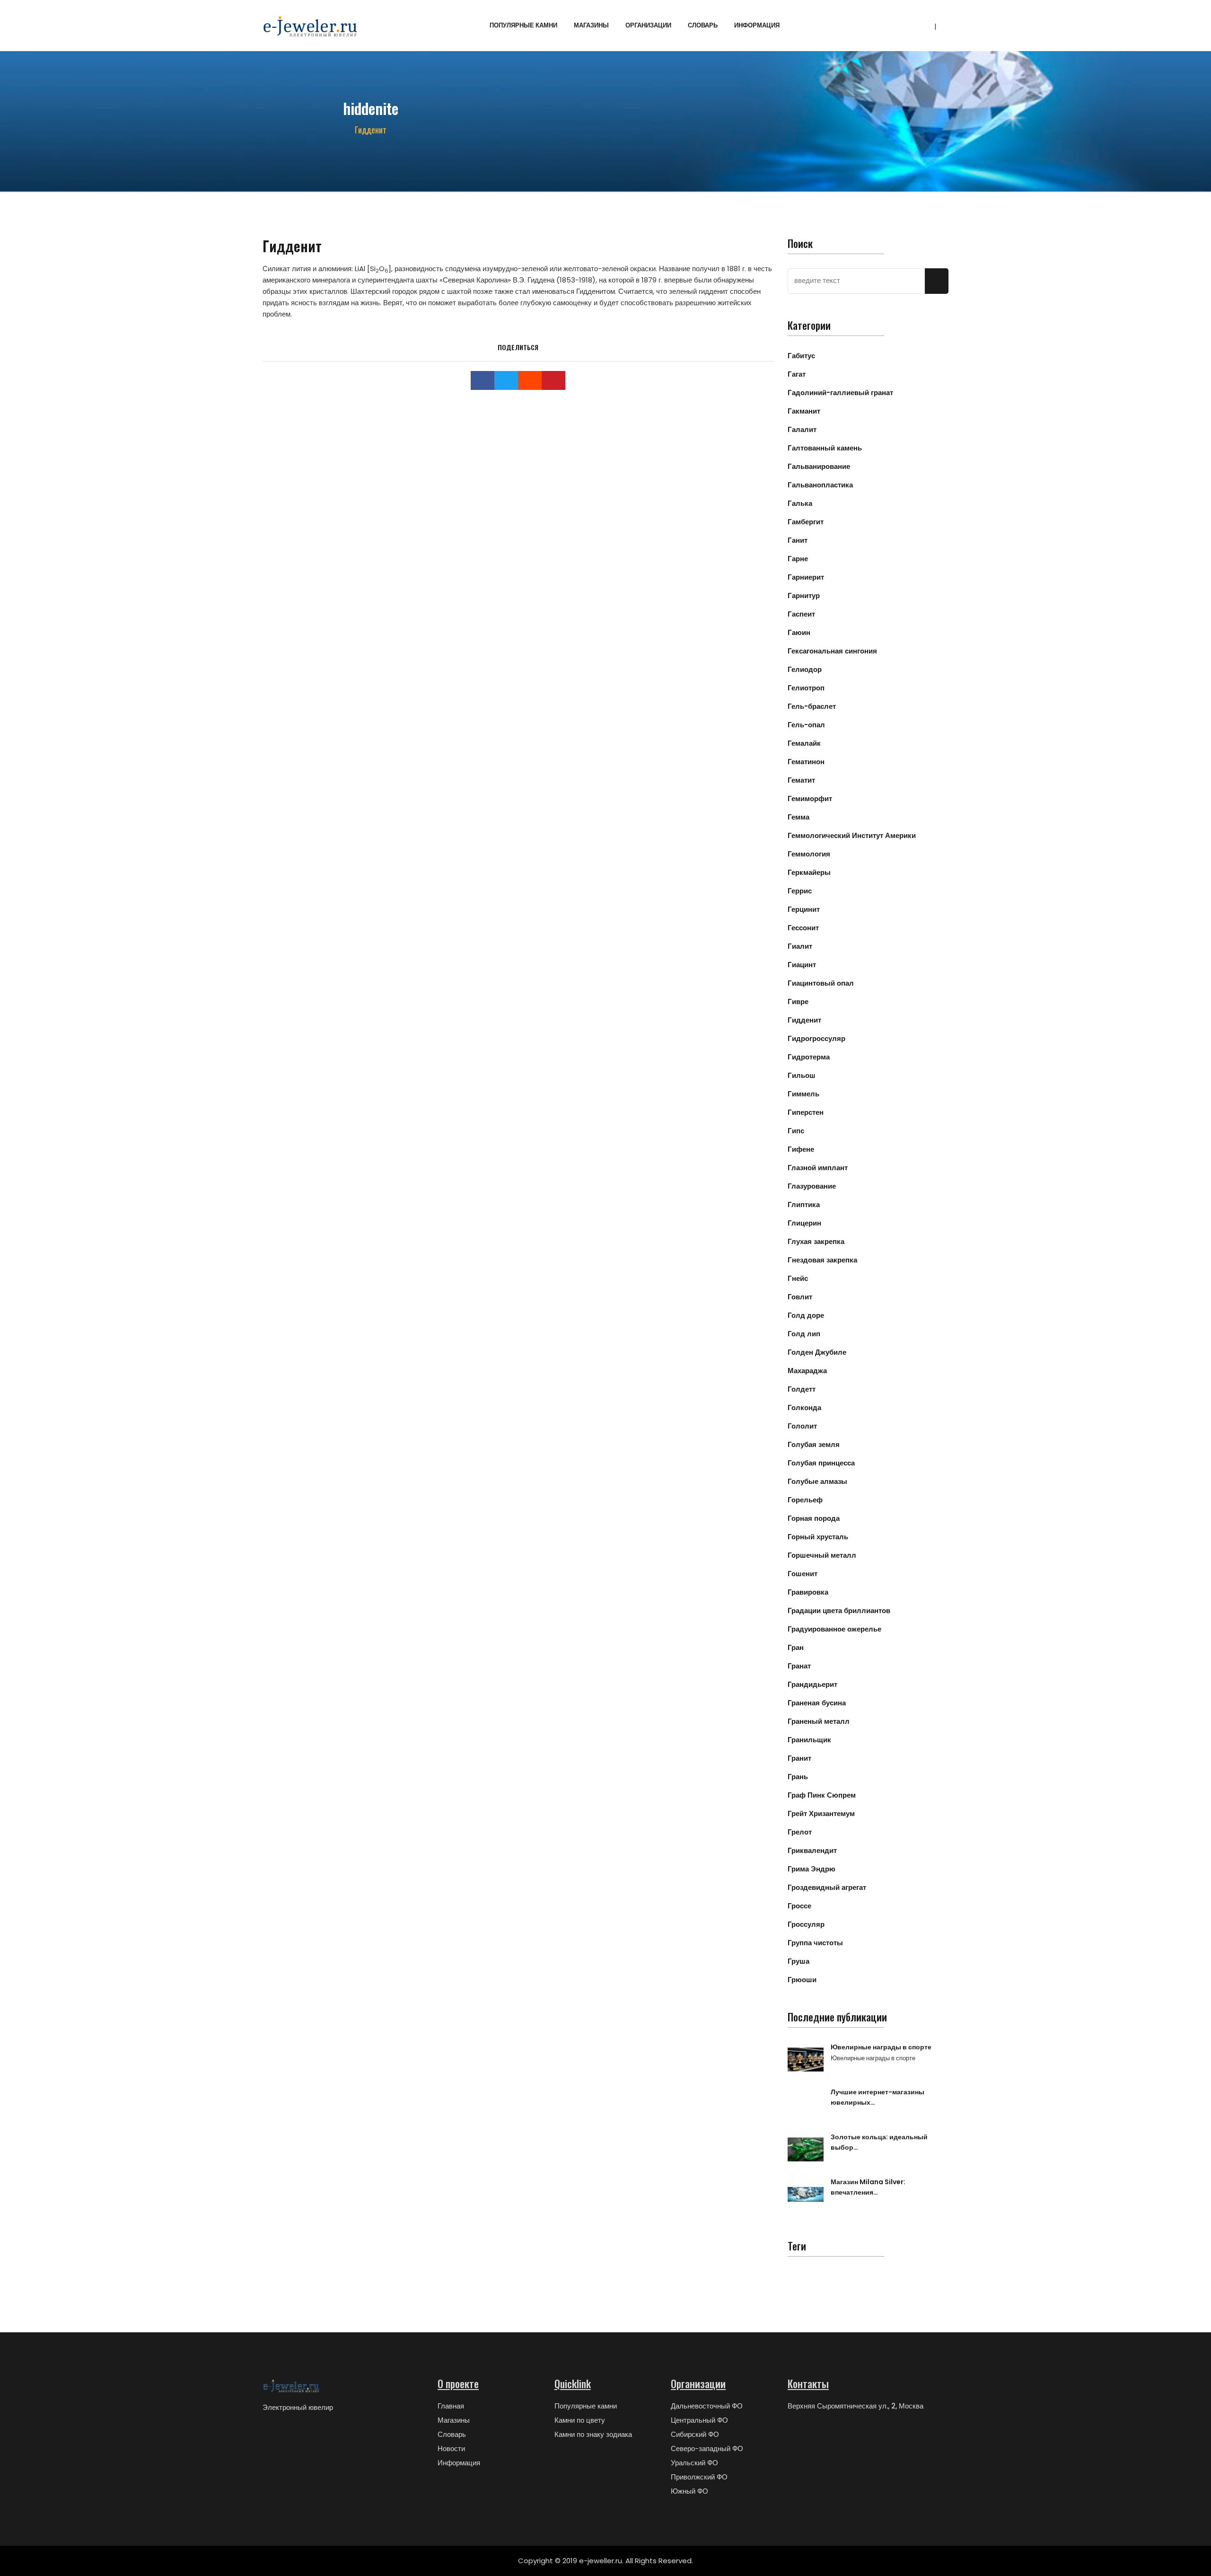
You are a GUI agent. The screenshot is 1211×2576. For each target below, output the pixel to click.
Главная (451, 2406)
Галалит (802, 429)
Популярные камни (523, 25)
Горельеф (805, 1500)
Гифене (801, 1149)
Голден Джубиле (817, 1352)
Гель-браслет (812, 706)
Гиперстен (806, 1112)
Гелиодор (805, 669)
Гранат (799, 1666)
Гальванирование (819, 466)
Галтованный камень (825, 448)
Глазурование (812, 1186)
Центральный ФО (699, 2420)
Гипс (796, 1131)
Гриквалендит (812, 1850)
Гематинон (806, 762)
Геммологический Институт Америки (852, 835)
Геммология (809, 854)
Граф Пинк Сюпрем (822, 1795)
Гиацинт (802, 965)
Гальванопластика (820, 485)
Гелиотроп (806, 688)
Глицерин (804, 1223)
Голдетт (802, 1389)
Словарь (703, 25)
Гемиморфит (810, 798)
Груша (799, 1961)
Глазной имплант (818, 1168)
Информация (757, 25)
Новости (451, 2448)
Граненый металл (819, 1721)
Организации (648, 25)
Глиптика (804, 1204)
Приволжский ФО (699, 2477)
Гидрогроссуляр (816, 1038)
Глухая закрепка (816, 1241)
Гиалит (800, 946)
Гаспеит (801, 614)
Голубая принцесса (821, 1463)
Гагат (797, 374)
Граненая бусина (817, 1703)
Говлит (800, 1297)
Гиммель (803, 1094)
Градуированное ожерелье (834, 1629)
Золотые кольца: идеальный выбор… (879, 2142)
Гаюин (799, 632)
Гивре (798, 1001)
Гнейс (798, 1278)
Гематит (801, 780)
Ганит (798, 540)
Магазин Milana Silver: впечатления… (868, 2187)
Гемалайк (804, 743)
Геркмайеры (809, 872)
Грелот (800, 1832)
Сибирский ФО (695, 2434)
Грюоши (802, 1980)
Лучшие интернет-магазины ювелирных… (878, 2097)
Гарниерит (806, 577)
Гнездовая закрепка (822, 1260)
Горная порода (814, 1518)
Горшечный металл (822, 1555)
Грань (798, 1777)
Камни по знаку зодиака (593, 2434)
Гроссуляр (806, 1924)
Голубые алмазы (817, 1481)
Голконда (804, 1407)
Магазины (591, 25)
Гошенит (803, 1574)
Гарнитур (804, 595)
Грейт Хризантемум (821, 1813)
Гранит (799, 1758)
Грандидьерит (812, 1684)
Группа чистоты (815, 1943)
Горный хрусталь (818, 1537)
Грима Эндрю (812, 1869)
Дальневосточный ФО (707, 2406)
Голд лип (804, 1334)
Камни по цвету (580, 2420)
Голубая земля (814, 1444)
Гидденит (804, 1020)
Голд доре (806, 1315)
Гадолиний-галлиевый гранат (840, 393)
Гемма (799, 817)
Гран (796, 1647)
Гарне (798, 559)
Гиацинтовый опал (821, 983)
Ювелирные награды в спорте (881, 2047)
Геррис (800, 891)
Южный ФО (689, 2491)
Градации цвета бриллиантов (839, 1610)
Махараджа (807, 1371)
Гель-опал (806, 725)
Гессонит (803, 928)
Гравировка (808, 1592)
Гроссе (799, 1906)
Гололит (802, 1426)
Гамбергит (806, 522)
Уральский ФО (694, 2463)
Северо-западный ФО (707, 2448)
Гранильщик (809, 1740)
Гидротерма (809, 1057)
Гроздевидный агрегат (827, 1887)
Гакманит (804, 411)
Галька (800, 503)
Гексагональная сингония (832, 651)
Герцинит (804, 909)
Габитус (801, 356)
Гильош (802, 1075)
